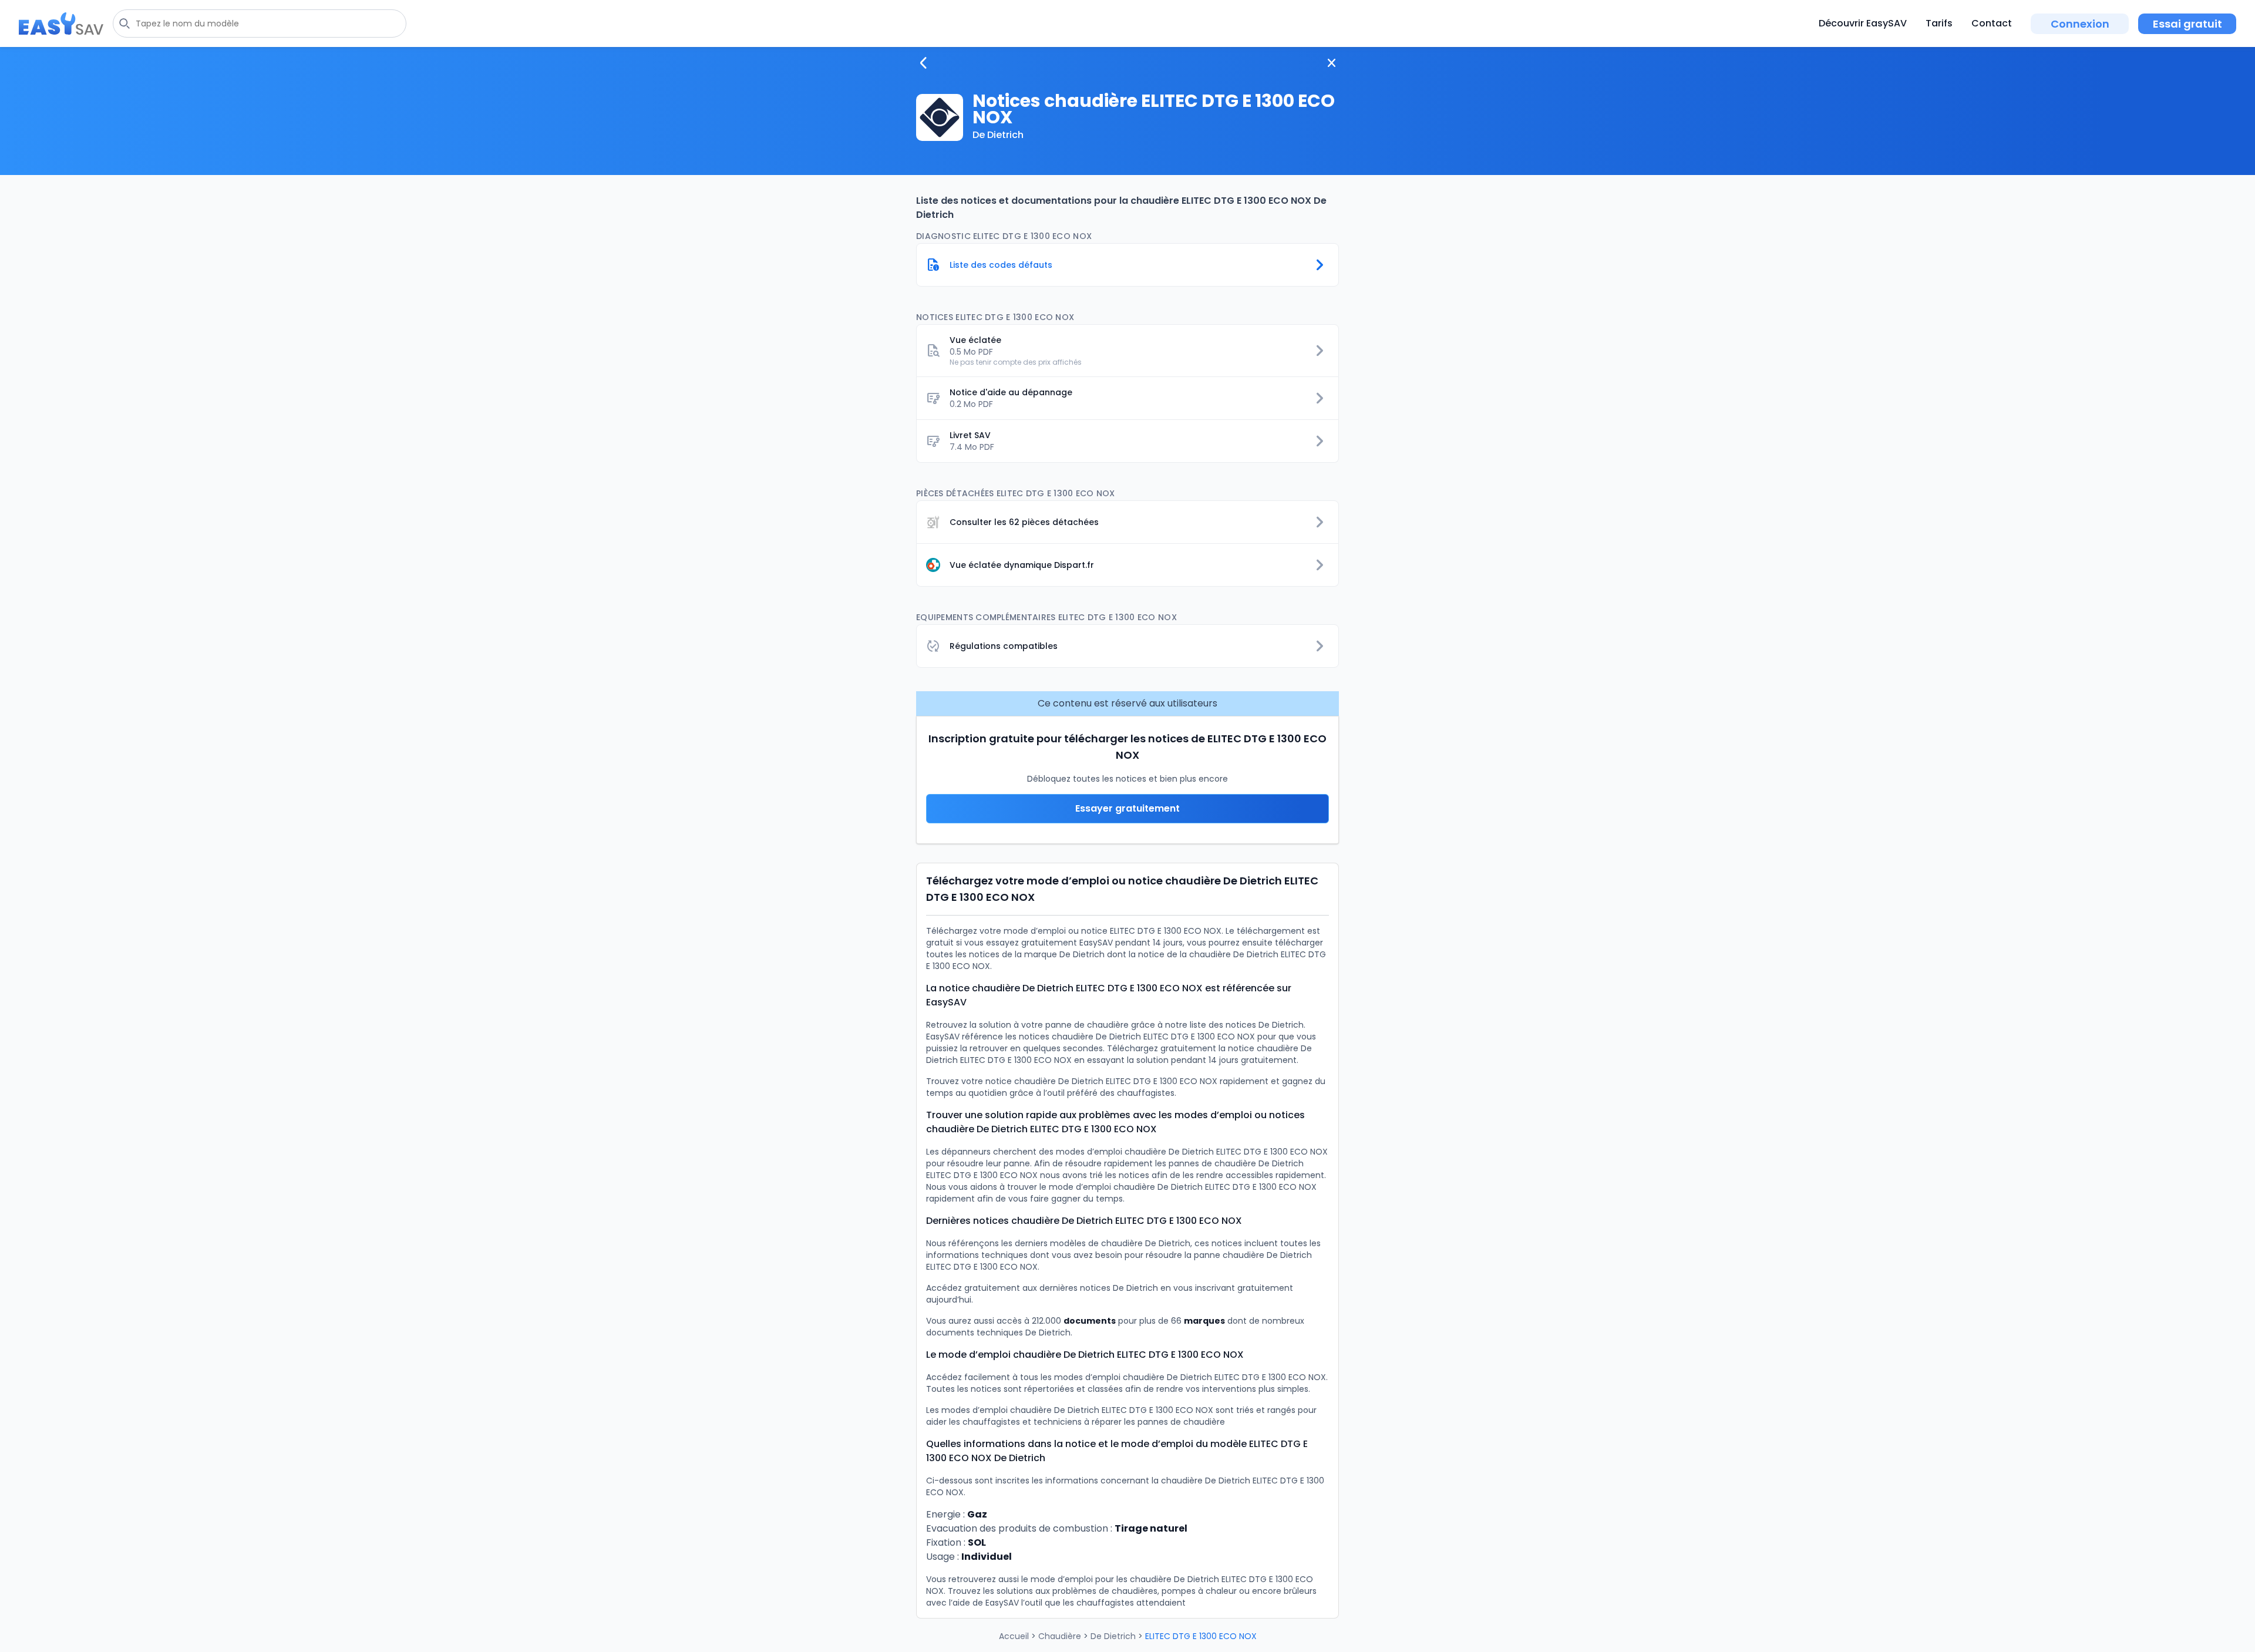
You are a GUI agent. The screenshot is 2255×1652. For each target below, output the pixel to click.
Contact (1992, 23)
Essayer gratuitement (1127, 808)
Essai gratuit (2187, 24)
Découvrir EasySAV (1863, 23)
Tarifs (1939, 23)
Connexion (2080, 24)
